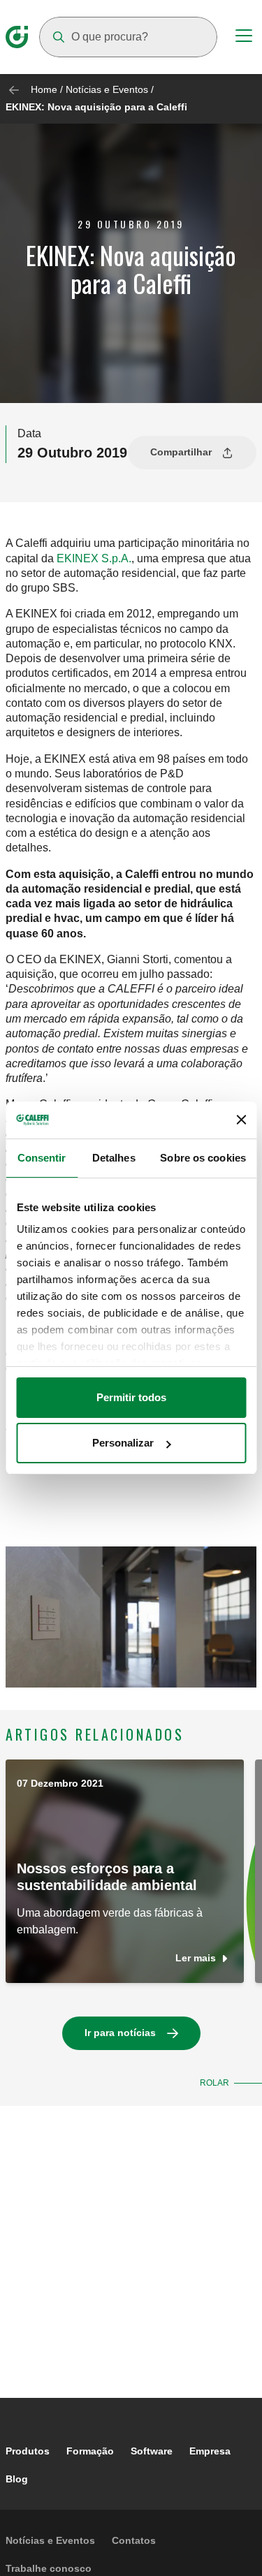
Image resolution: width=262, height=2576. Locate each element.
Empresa (210, 2451)
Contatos (134, 2540)
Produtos (28, 2451)
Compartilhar (181, 452)
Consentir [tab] (42, 1158)
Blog (17, 2479)
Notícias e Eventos (107, 89)
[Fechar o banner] (241, 1120)
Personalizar (123, 1443)
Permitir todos (131, 1397)
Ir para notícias (120, 2033)
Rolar (214, 2083)
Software (152, 2451)
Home (44, 89)
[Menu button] (244, 38)
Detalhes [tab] (114, 1158)
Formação (90, 2451)
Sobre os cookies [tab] (203, 1158)
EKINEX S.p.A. (94, 558)
